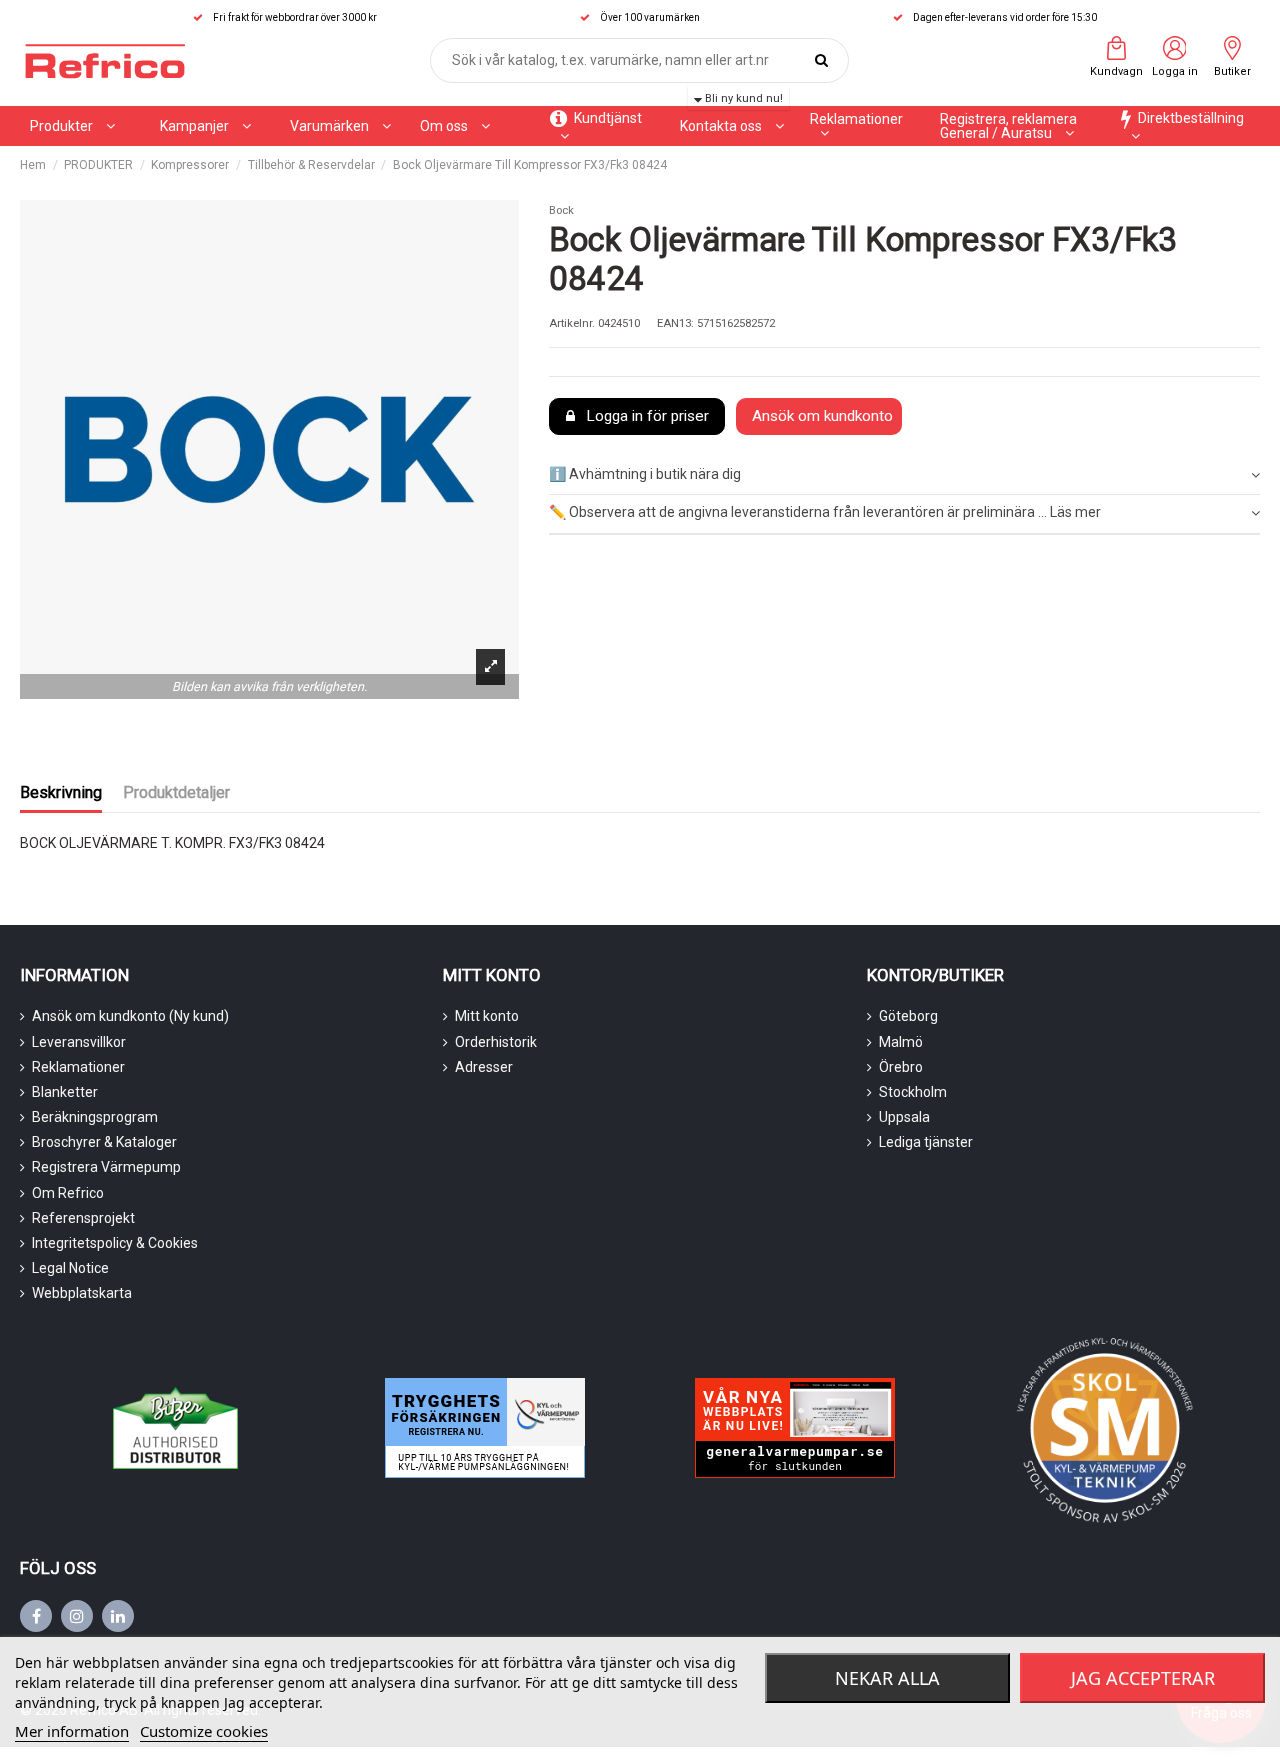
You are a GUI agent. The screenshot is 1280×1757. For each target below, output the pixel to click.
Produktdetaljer (176, 792)
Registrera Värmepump (106, 1167)
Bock (561, 210)
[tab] (904, 475)
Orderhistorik (496, 1042)
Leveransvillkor (79, 1042)
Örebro (901, 1067)
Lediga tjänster (926, 1142)
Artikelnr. (572, 323)
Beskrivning (61, 792)
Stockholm (913, 1092)
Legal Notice (70, 1268)
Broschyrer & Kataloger (104, 1142)
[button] (205, 126)
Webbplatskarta (82, 1293)
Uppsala (904, 1117)
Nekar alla (887, 1678)
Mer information (72, 1731)
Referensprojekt (83, 1218)
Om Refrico (68, 1193)
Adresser (484, 1067)
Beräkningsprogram (95, 1117)
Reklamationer (78, 1067)
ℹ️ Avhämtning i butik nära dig (645, 474)
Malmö (901, 1042)
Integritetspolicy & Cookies (115, 1243)
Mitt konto (487, 1016)
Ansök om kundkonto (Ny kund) (130, 1016)
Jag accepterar (1143, 1678)
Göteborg (908, 1016)
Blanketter (65, 1092)
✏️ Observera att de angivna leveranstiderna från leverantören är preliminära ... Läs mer (825, 512)
